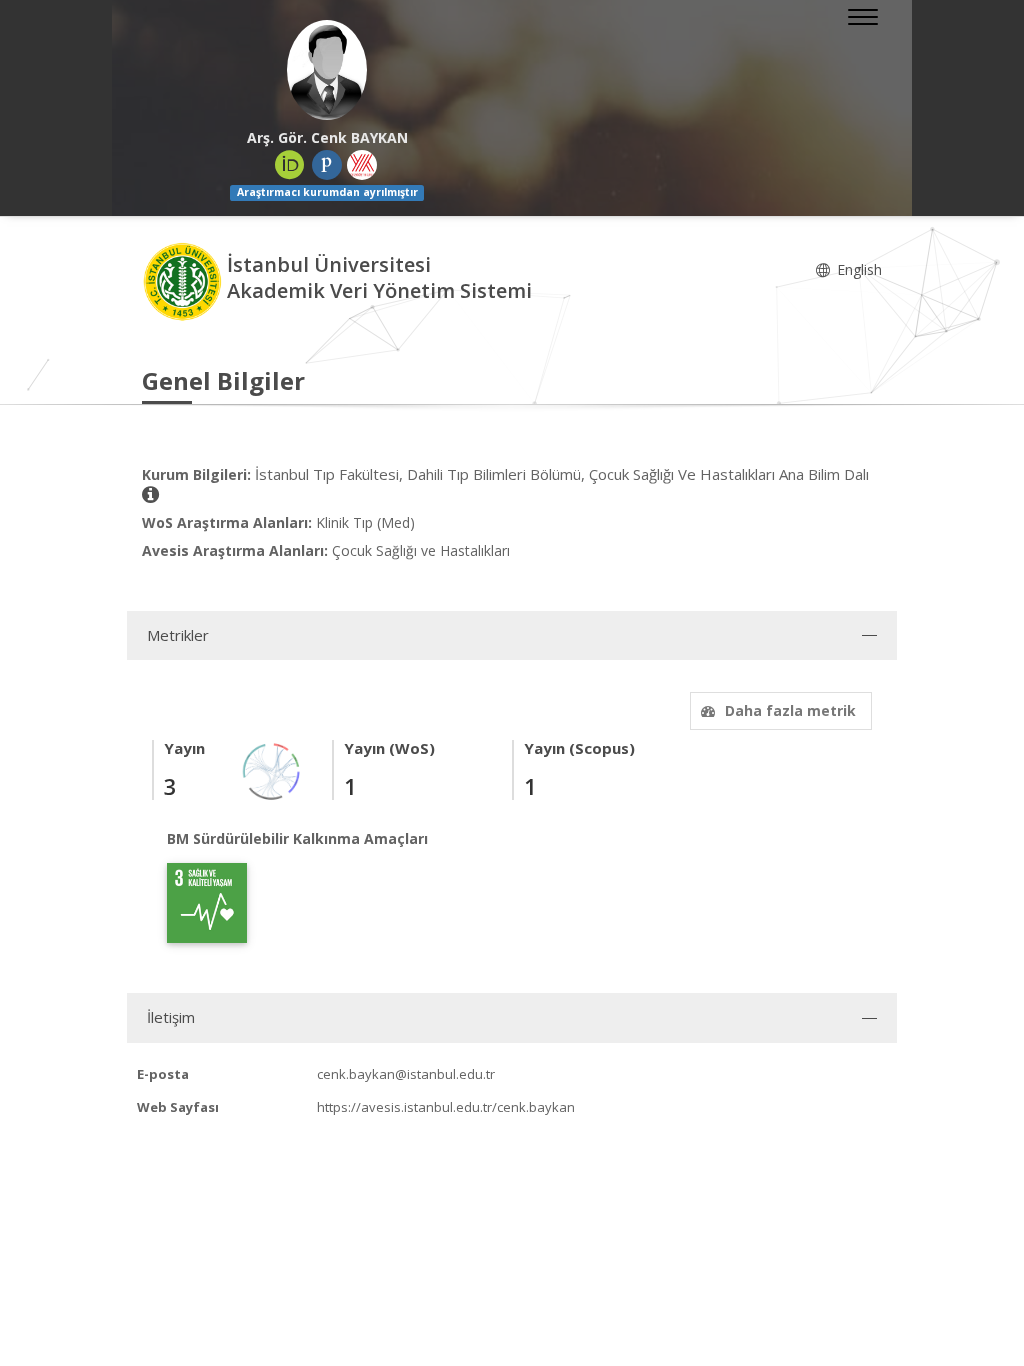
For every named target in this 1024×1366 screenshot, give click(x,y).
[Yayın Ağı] (272, 769)
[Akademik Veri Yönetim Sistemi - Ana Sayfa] (184, 280)
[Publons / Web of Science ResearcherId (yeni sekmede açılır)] (327, 165)
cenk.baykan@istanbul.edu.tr (406, 1074)
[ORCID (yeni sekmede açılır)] (290, 165)
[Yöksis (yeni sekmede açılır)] (362, 165)
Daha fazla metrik (790, 710)
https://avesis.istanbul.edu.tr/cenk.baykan (446, 1107)
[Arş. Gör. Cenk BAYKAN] (327, 70)
